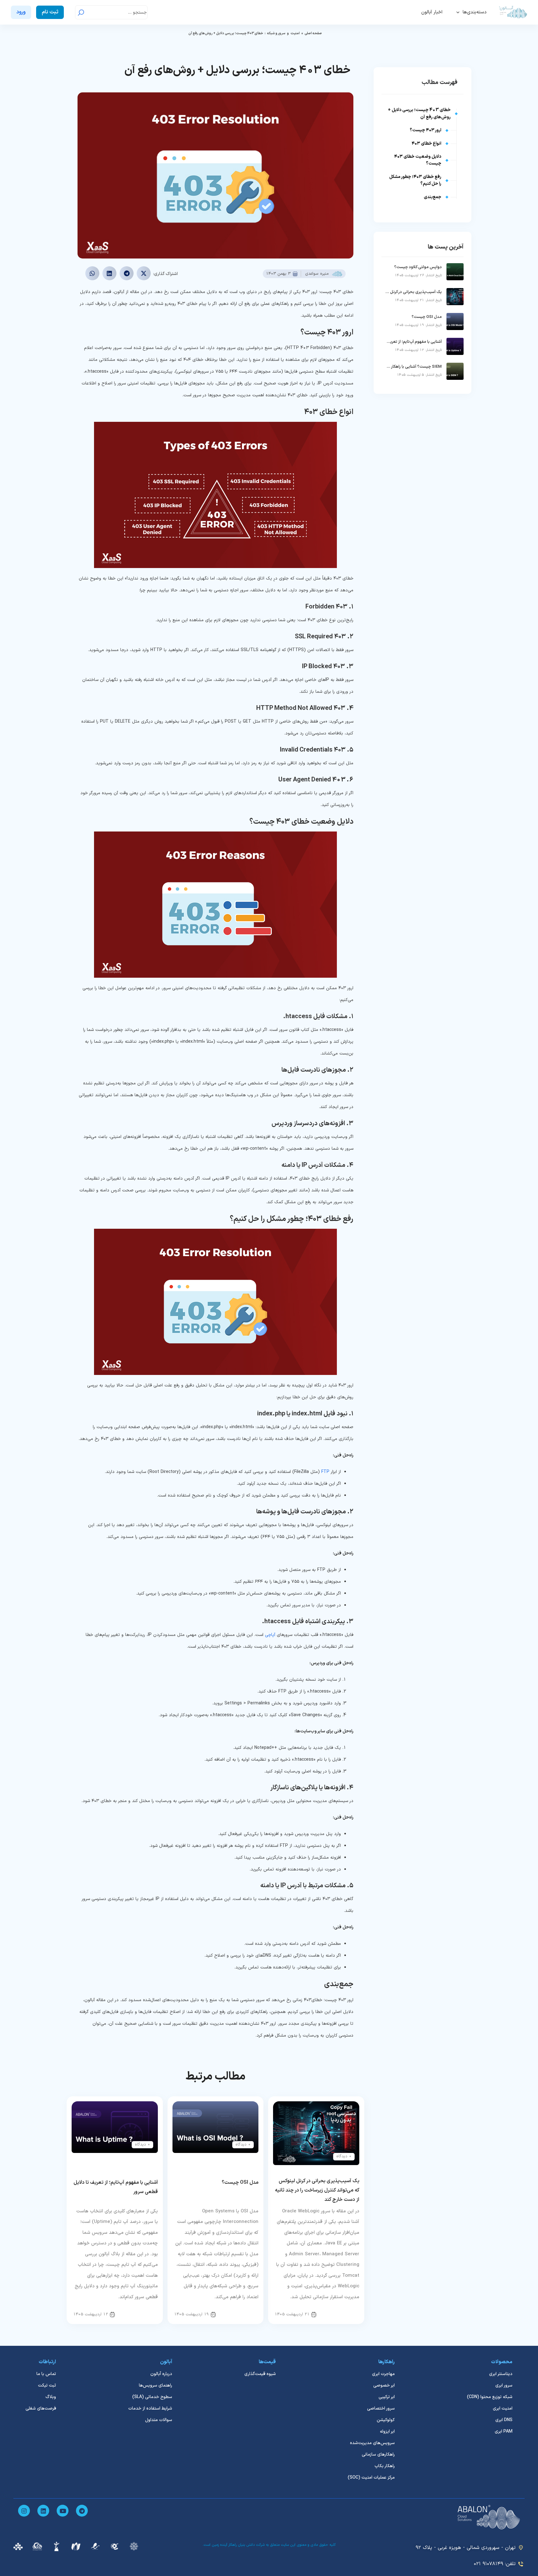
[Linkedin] (43, 2511)
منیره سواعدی (317, 274)
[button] (144, 273)
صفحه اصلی (313, 33)
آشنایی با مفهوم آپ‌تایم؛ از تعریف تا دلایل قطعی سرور (413, 342)
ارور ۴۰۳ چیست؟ (425, 130)
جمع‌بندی (432, 197)
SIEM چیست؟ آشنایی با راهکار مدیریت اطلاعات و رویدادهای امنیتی (413, 367)
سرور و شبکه (276, 33)
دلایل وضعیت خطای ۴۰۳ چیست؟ (418, 160)
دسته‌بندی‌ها (475, 12)
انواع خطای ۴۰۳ (426, 144)
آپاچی (270, 1635)
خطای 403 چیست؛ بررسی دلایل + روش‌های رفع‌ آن (419, 113)
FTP (325, 1472)
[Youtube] (63, 2511)
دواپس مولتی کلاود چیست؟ (418, 267)
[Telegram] (82, 2511)
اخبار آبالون (432, 12)
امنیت (295, 33)
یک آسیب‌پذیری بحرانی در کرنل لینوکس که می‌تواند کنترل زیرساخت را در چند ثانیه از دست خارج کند (317, 2190)
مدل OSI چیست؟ (240, 2182)
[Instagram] (24, 2511)
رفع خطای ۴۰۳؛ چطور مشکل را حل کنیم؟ (415, 180)
